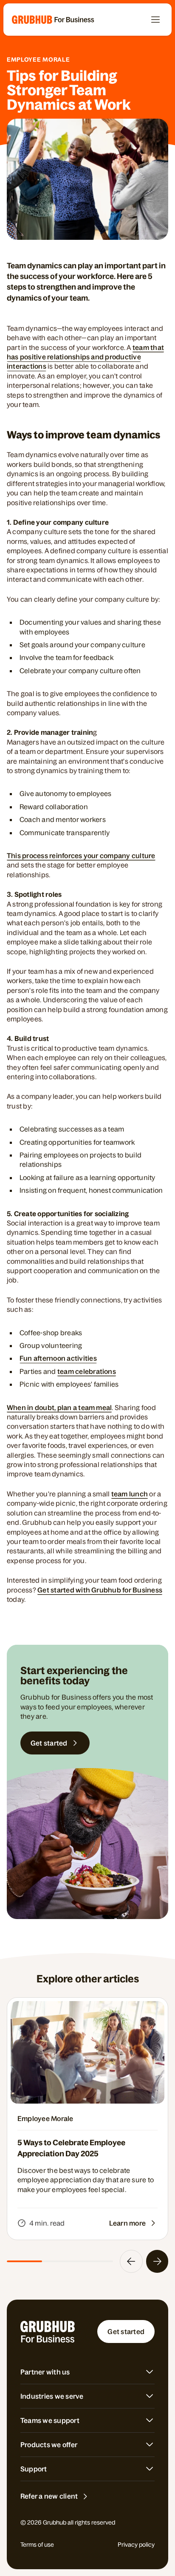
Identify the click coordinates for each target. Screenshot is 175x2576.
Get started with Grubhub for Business (100, 1590)
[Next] (157, 2261)
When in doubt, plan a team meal (59, 1407)
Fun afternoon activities (58, 1358)
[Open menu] (155, 20)
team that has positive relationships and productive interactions (85, 357)
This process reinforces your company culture (81, 856)
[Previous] (131, 2261)
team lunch (130, 1494)
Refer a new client (49, 2496)
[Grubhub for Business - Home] (53, 20)
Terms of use (37, 2545)
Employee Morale (38, 60)
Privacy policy (136, 2545)
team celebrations (87, 1371)
